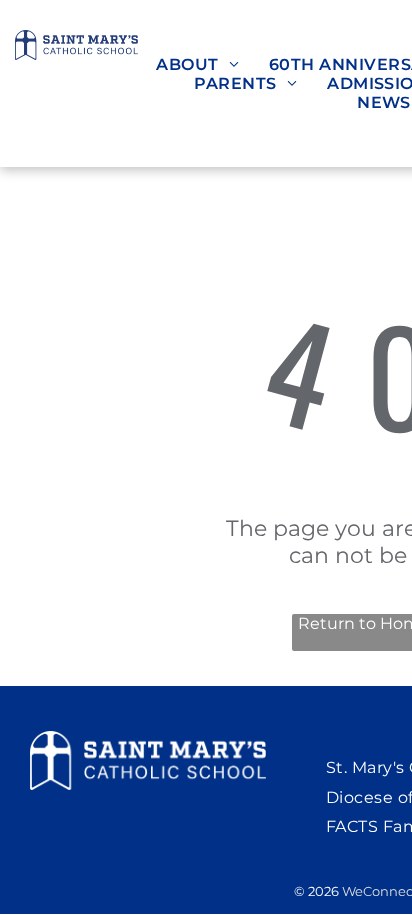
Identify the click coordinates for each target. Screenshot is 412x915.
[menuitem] (197, 64)
